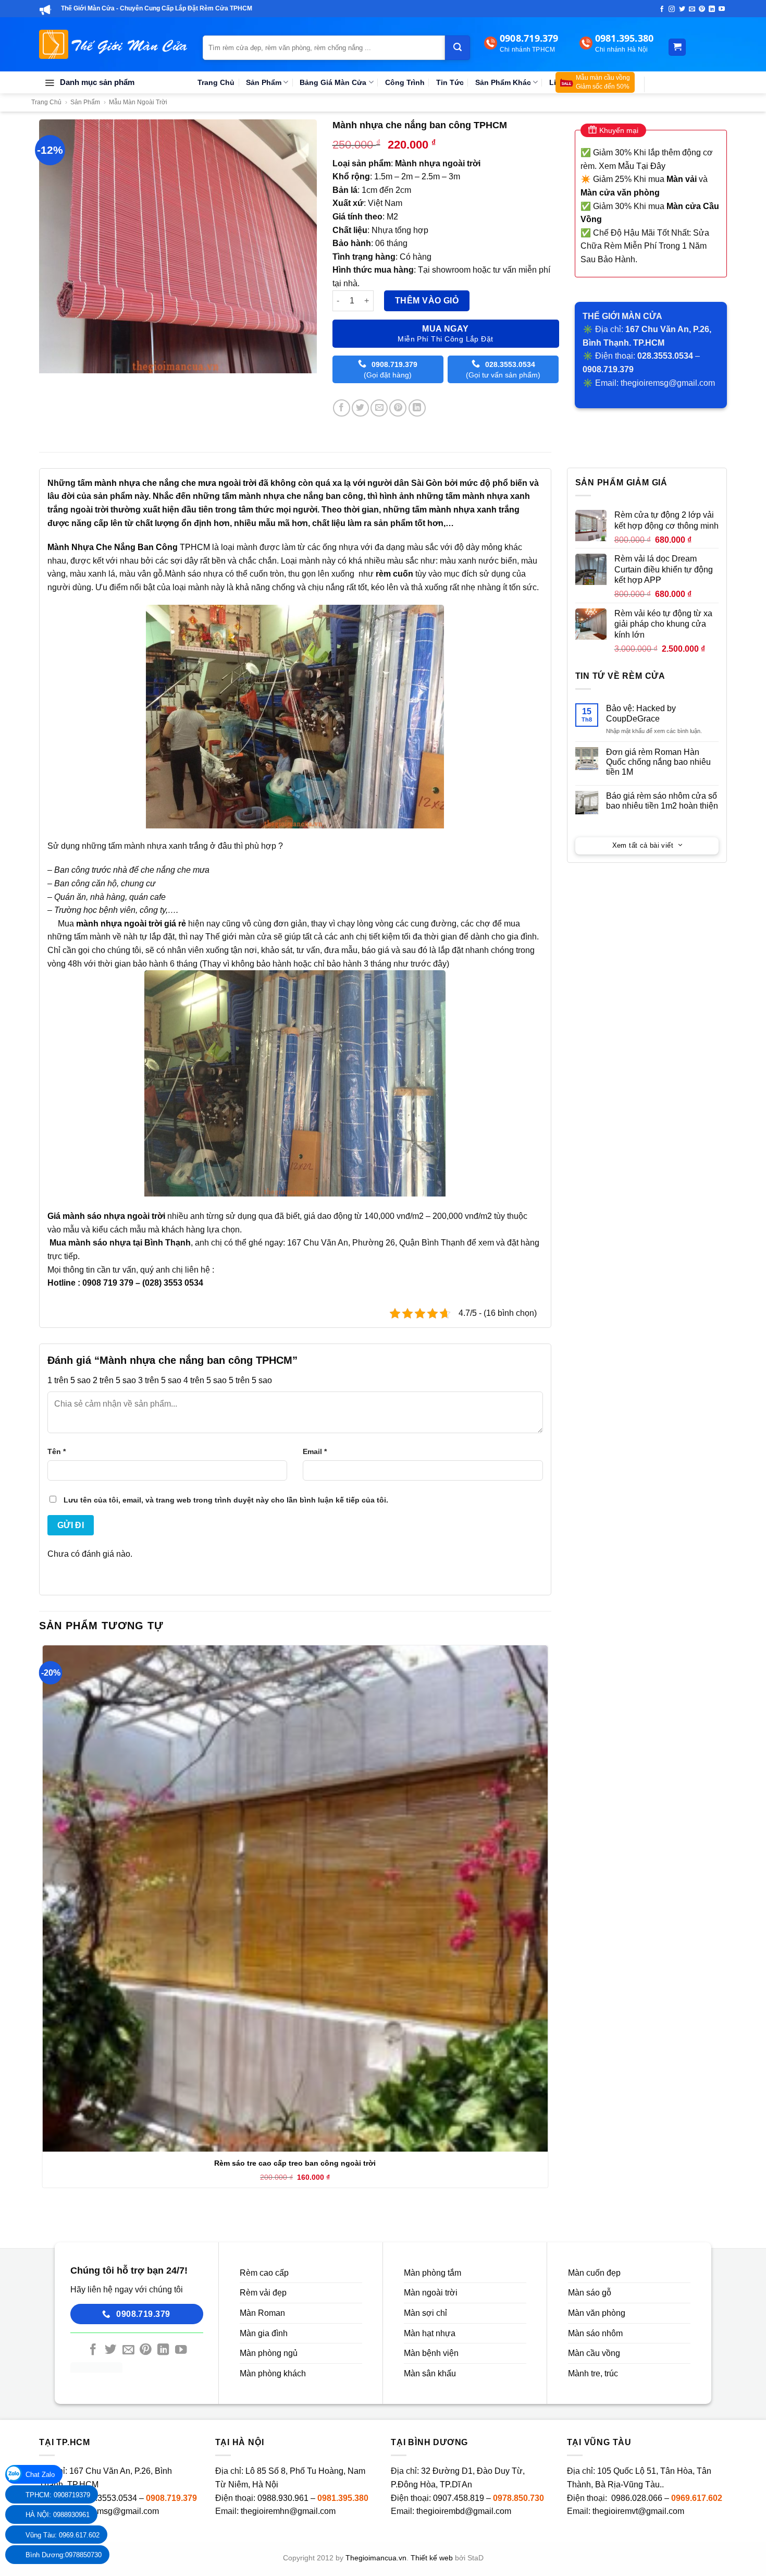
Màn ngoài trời (431, 2293)
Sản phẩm (85, 102)
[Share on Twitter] (360, 408)
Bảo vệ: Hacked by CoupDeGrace (641, 713)
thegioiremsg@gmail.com (668, 383)
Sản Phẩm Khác (503, 82)
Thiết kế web (432, 2558)
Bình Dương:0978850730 (64, 2555)
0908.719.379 (171, 2498)
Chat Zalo (40, 2475)
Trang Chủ (216, 82)
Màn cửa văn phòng (620, 193)
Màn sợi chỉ (425, 2313)
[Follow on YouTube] (722, 9)
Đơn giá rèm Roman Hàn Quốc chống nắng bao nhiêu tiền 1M (658, 762)
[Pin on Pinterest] (398, 408)
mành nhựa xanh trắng (473, 510)
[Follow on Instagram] (672, 9)
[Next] (78, 383)
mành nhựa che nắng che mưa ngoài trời (175, 483)
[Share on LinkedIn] (417, 408)
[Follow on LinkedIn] (712, 9)
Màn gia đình (264, 2333)
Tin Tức (450, 82)
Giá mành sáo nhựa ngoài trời (106, 1216)
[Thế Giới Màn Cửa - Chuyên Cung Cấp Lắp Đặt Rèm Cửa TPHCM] (113, 44)
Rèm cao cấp (264, 2273)
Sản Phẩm (264, 82)
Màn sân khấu (430, 2373)
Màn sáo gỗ (590, 2293)
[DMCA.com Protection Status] (96, 2367)
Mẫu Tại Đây (642, 166)
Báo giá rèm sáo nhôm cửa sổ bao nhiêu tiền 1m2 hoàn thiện (662, 801)
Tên (57, 1451)
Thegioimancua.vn (376, 2558)
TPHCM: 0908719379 (58, 2495)
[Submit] (458, 47)
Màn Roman (262, 2313)
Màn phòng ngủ (269, 2353)
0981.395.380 (343, 2498)
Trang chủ (46, 102)
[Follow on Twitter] (682, 9)
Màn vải (682, 179)
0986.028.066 (638, 2498)
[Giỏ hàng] (677, 47)
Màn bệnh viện (431, 2353)
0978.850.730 (518, 2498)
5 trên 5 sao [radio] (250, 1380)
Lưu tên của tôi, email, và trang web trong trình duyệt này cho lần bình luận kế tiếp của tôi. (226, 1500)
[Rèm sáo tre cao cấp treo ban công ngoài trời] (295, 1899)
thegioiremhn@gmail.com (288, 2511)
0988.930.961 (283, 2498)
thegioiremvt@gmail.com (638, 2511)
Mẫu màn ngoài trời (138, 102)
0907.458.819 (459, 2498)
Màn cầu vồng (594, 2353)
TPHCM (129, 547)
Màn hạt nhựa (430, 2333)
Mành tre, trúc (593, 2373)
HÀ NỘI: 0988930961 (58, 2515)
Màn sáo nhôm (595, 2333)
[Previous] (49, 383)
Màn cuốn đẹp (594, 2273)
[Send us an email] (692, 9)
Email (315, 1451)
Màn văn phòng (597, 2313)
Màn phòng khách (273, 2373)
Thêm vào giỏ (427, 301)
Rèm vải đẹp (263, 2293)
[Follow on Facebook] (662, 9)
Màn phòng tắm (433, 2273)
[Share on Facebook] (342, 408)
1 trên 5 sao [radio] (69, 1380)
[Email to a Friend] (379, 408)
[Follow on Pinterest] (702, 9)
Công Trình (405, 82)
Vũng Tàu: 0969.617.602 (63, 2535)
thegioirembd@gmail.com (464, 2511)
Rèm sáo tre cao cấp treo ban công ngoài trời (295, 2163)
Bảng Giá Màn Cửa (333, 82)
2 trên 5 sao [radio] (114, 1380)
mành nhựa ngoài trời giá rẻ (131, 924)
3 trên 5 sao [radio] (160, 1380)
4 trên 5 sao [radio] (205, 1380)
